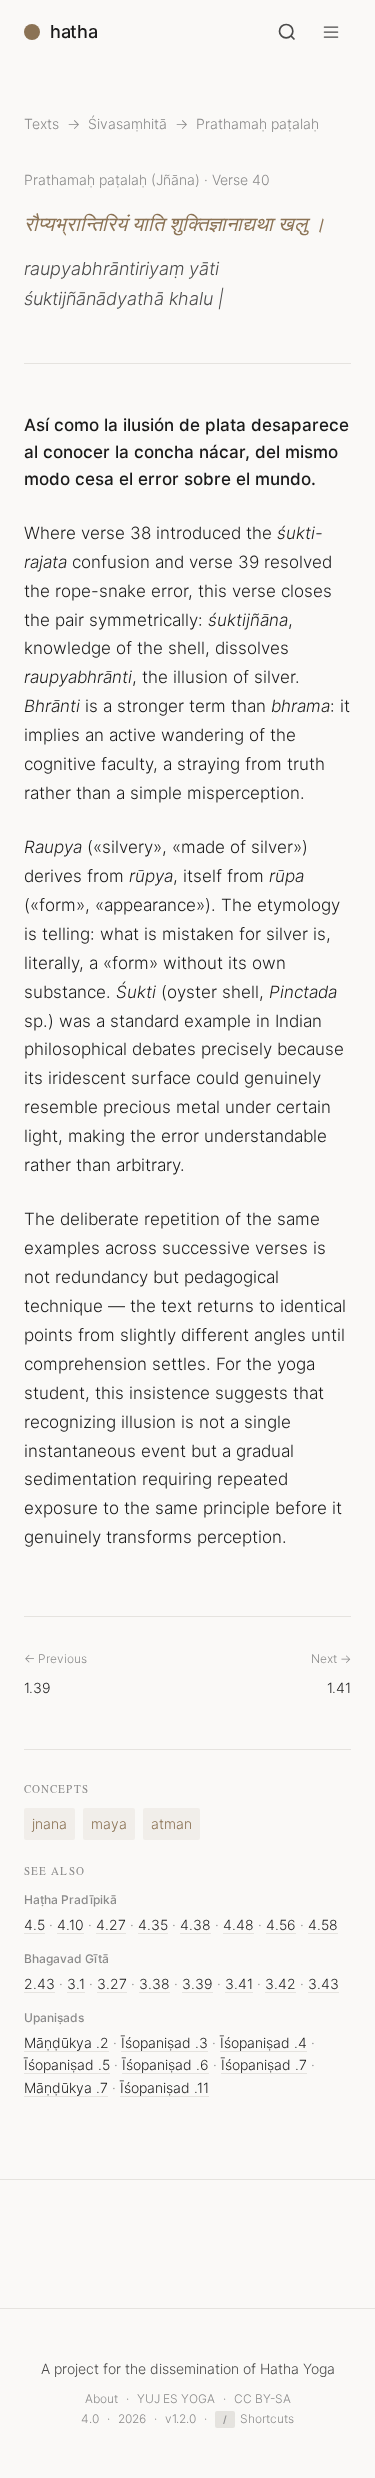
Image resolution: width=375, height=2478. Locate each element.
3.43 (323, 1983)
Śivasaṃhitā (127, 123)
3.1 (76, 1983)
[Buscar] (287, 32)
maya (109, 1823)
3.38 (154, 1983)
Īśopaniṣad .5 (67, 2064)
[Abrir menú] (331, 32)
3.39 (197, 1983)
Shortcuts (258, 2418)
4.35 (153, 1924)
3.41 (239, 1983)
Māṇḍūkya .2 (66, 2042)
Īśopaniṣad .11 (164, 2087)
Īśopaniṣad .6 (165, 2064)
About (101, 2398)
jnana (49, 1823)
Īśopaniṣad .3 (164, 2042)
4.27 (111, 1924)
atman (171, 1823)
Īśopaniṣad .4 (263, 2042)
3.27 (112, 1983)
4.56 (281, 1924)
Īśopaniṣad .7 (264, 2064)
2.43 (39, 1983)
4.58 (323, 1924)
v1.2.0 (180, 2418)
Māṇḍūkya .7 (66, 2087)
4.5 (34, 1924)
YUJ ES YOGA (176, 2398)
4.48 (238, 1924)
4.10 (70, 1924)
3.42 (280, 1983)
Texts (41, 123)
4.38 (195, 1924)
